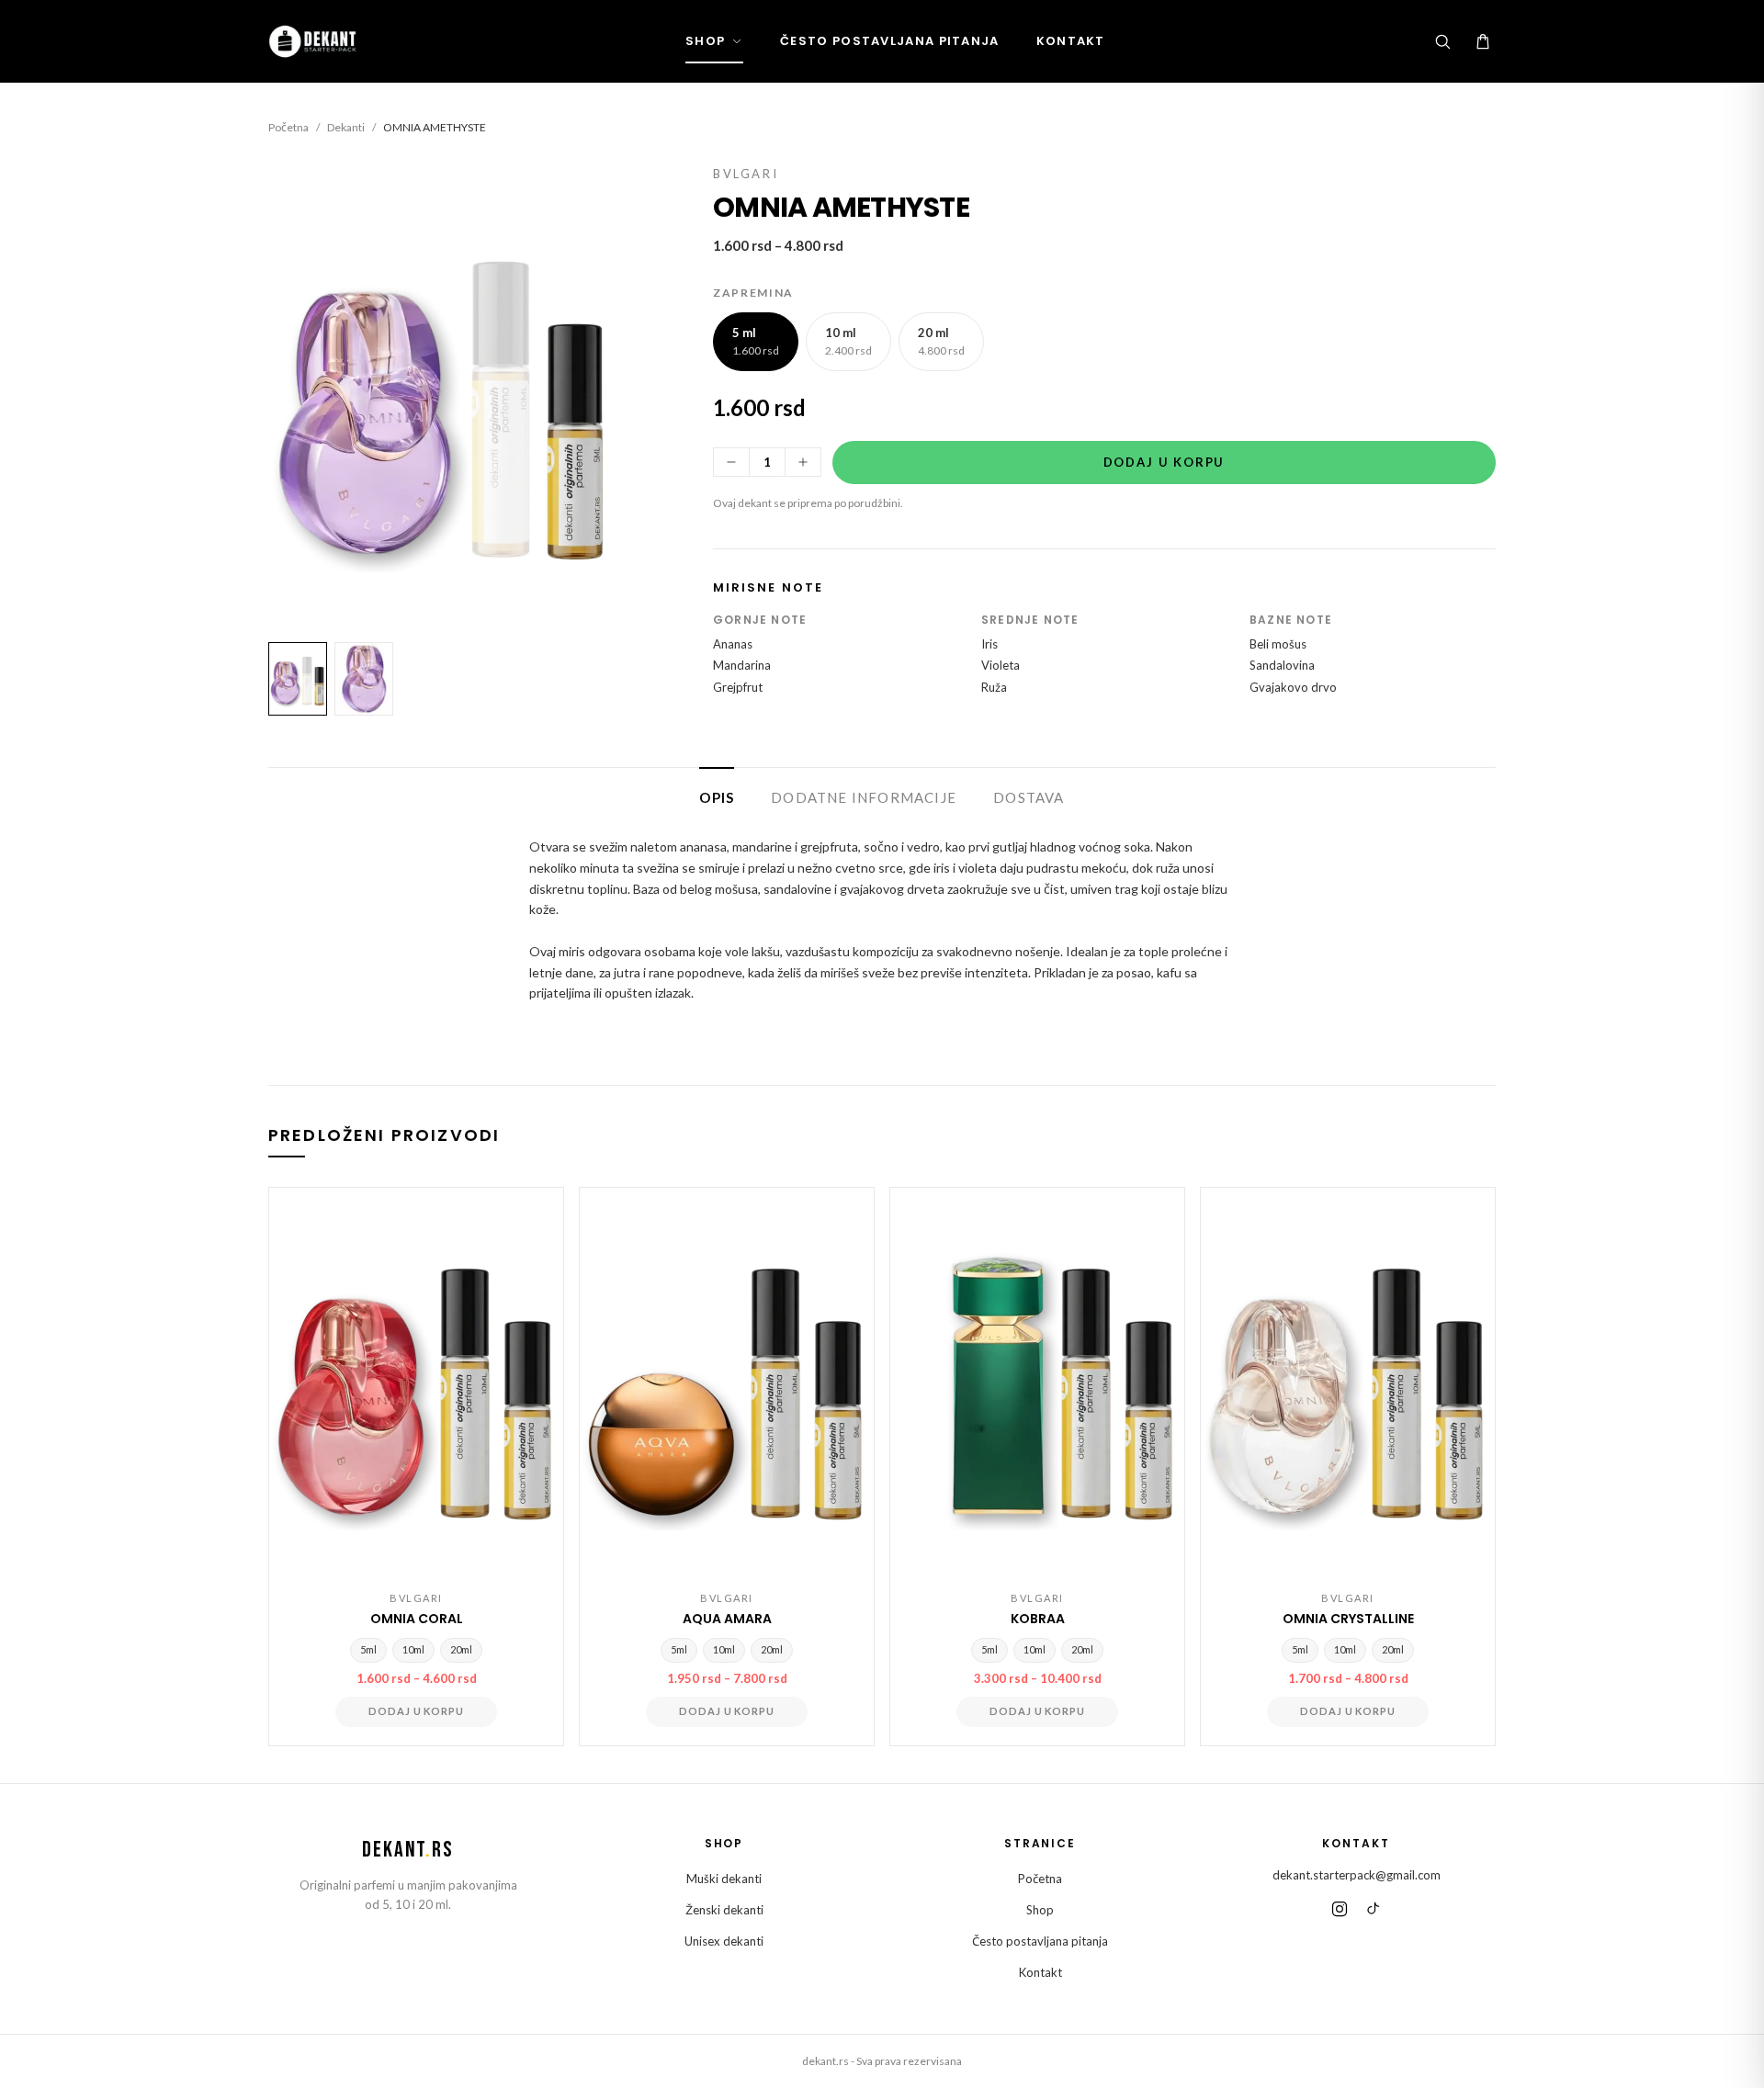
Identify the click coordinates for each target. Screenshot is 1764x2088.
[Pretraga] (1442, 41)
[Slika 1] (298, 679)
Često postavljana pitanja (890, 41)
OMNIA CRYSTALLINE (1348, 1619)
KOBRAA (1038, 1619)
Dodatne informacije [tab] (864, 797)
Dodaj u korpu (1165, 462)
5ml (368, 1649)
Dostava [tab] (1029, 797)
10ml (413, 1649)
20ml (461, 1649)
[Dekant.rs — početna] (315, 41)
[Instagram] (1340, 1909)
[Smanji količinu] (731, 462)
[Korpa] (1483, 41)
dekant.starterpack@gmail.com (1357, 1875)
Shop (705, 41)
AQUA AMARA (727, 1619)
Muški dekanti (724, 1879)
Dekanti (346, 127)
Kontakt (1071, 41)
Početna (288, 127)
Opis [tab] (717, 797)
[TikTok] (1373, 1909)
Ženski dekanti (724, 1910)
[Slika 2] (364, 679)
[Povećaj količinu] (803, 462)
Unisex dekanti (724, 1941)
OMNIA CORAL (417, 1619)
